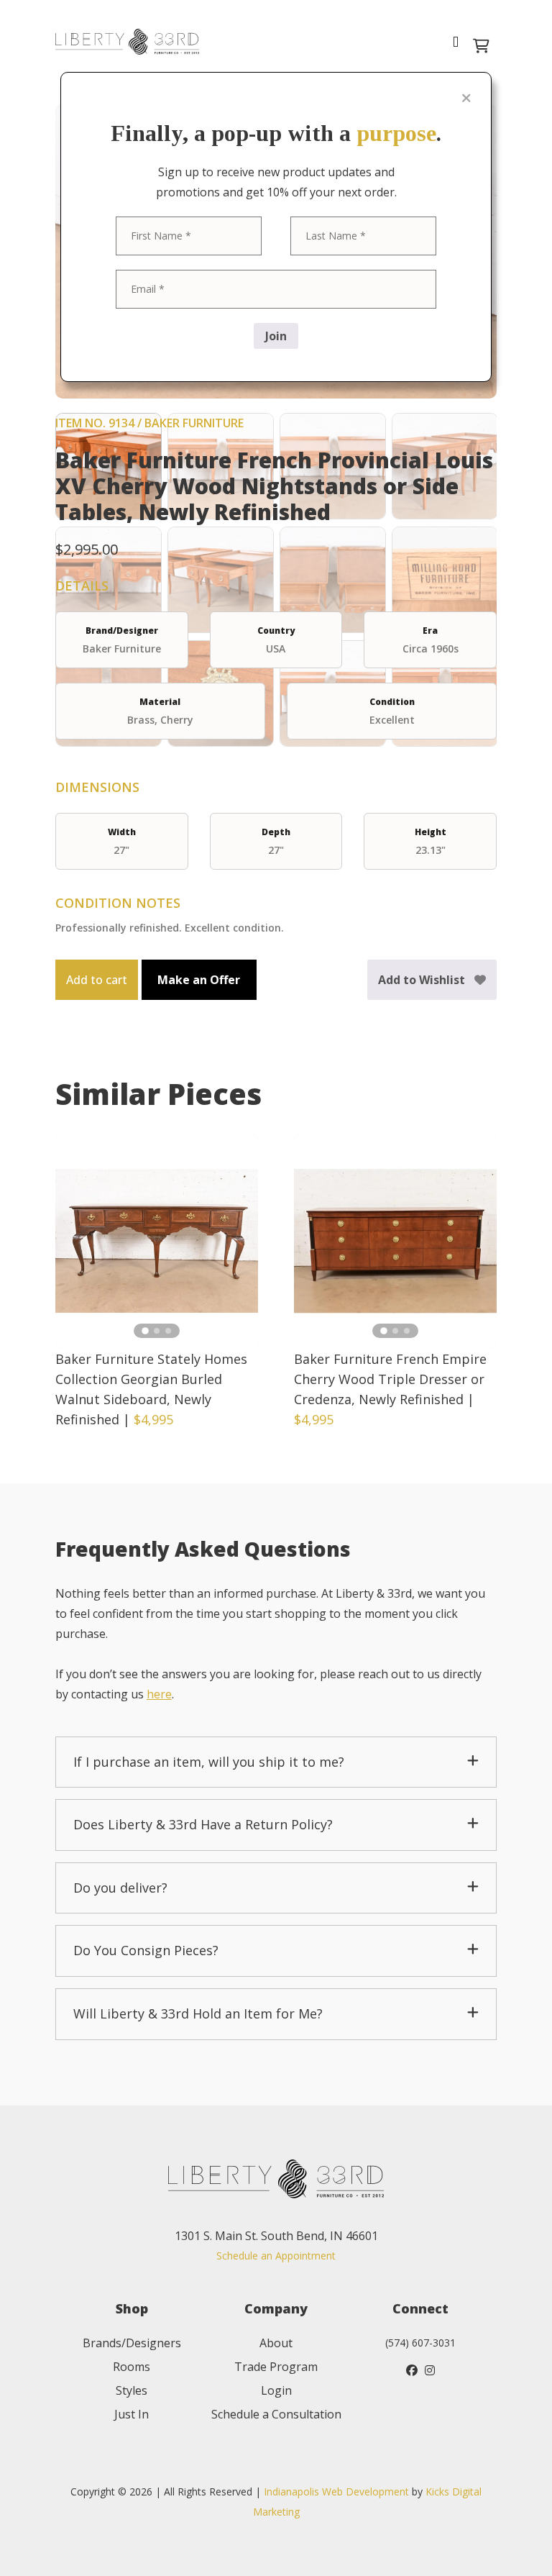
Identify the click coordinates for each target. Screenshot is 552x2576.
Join (276, 336)
